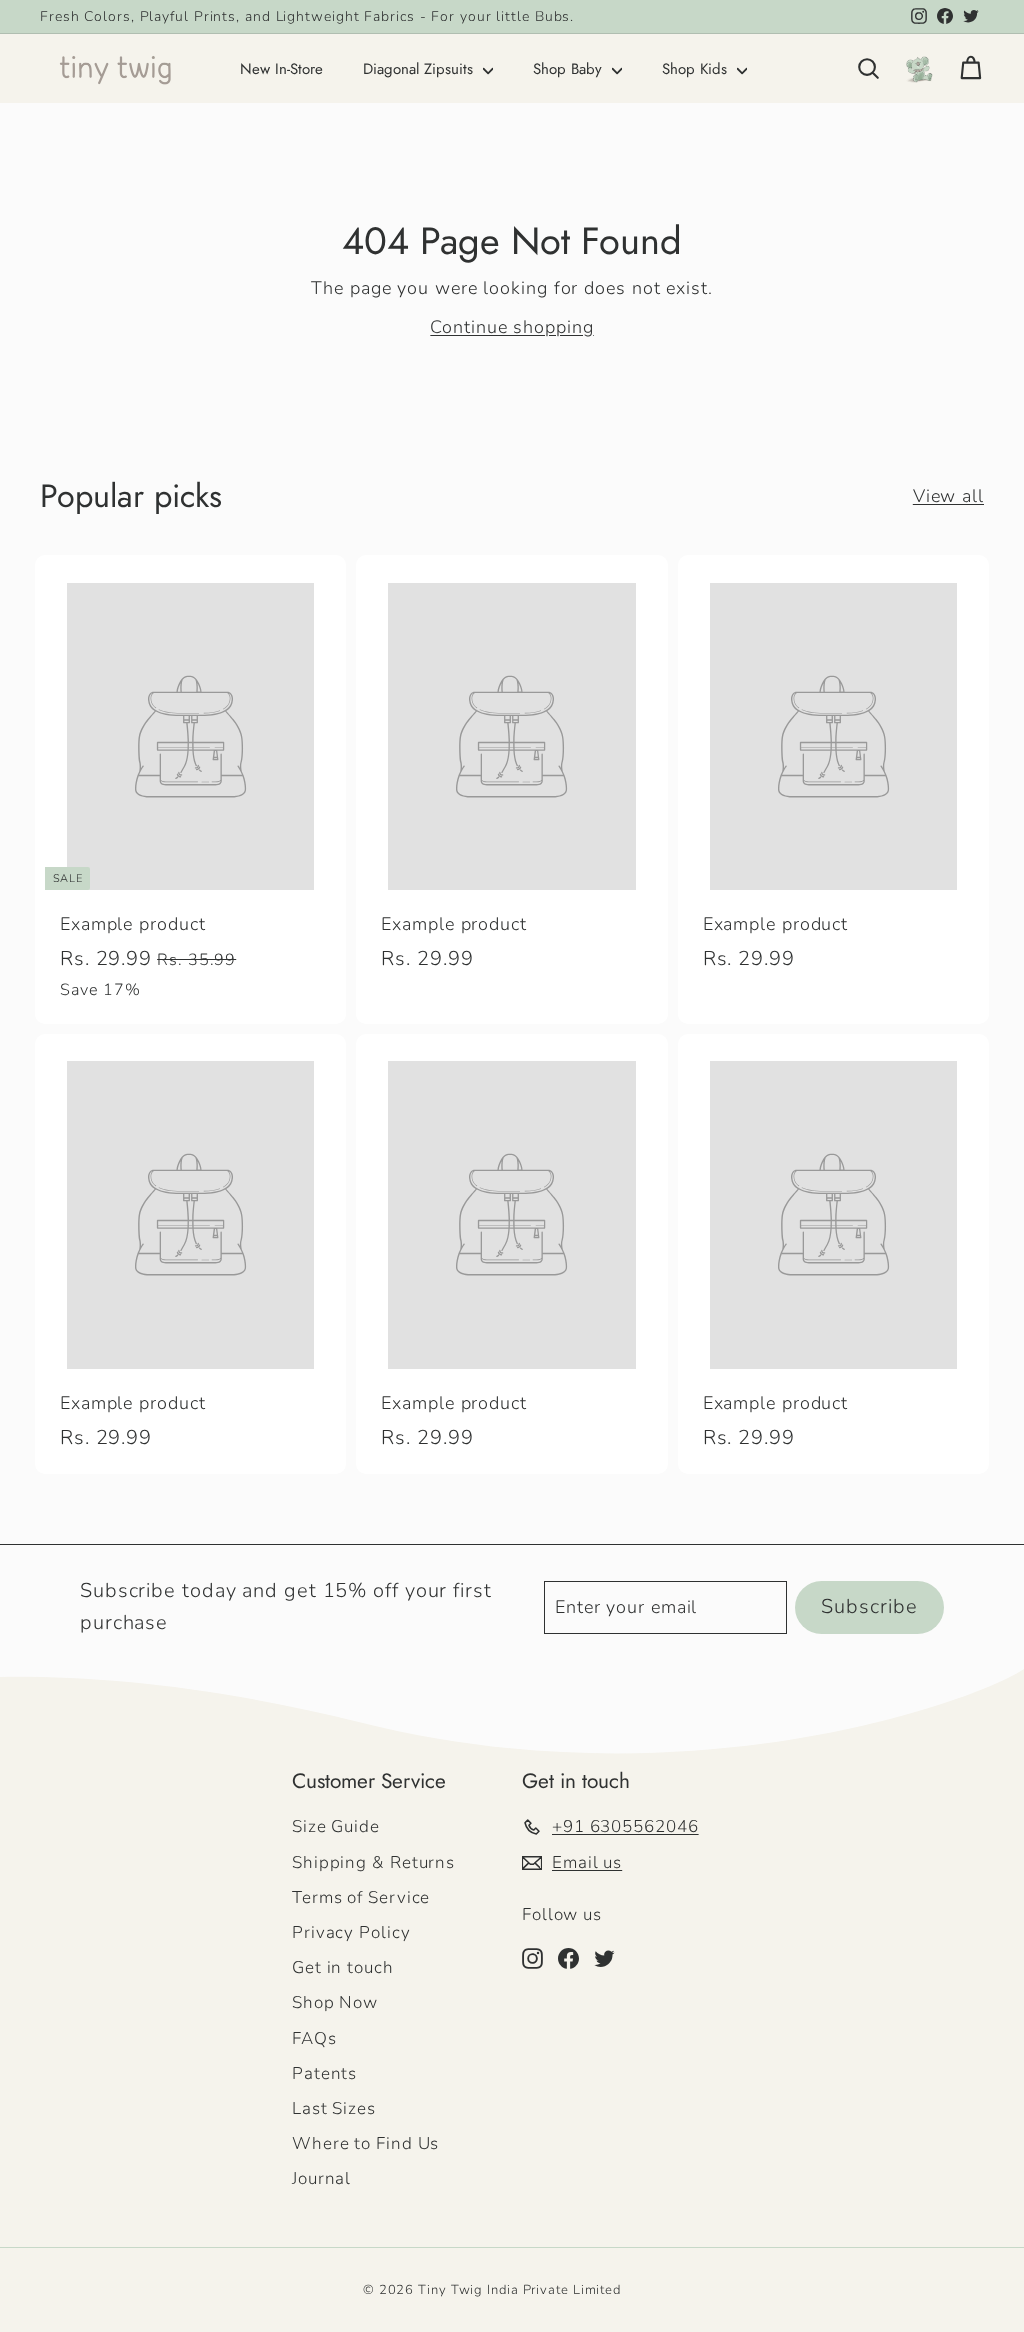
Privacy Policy (351, 1932)
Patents (324, 2073)
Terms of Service (361, 1897)
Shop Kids (697, 69)
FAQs (314, 2038)
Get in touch (343, 1967)
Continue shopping (511, 327)
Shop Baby (570, 69)
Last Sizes (334, 2108)
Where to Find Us (365, 2143)
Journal (321, 2178)
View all (948, 496)
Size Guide (336, 1826)
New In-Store (281, 69)
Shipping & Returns (373, 1862)
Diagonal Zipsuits (420, 69)
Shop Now (335, 2002)
